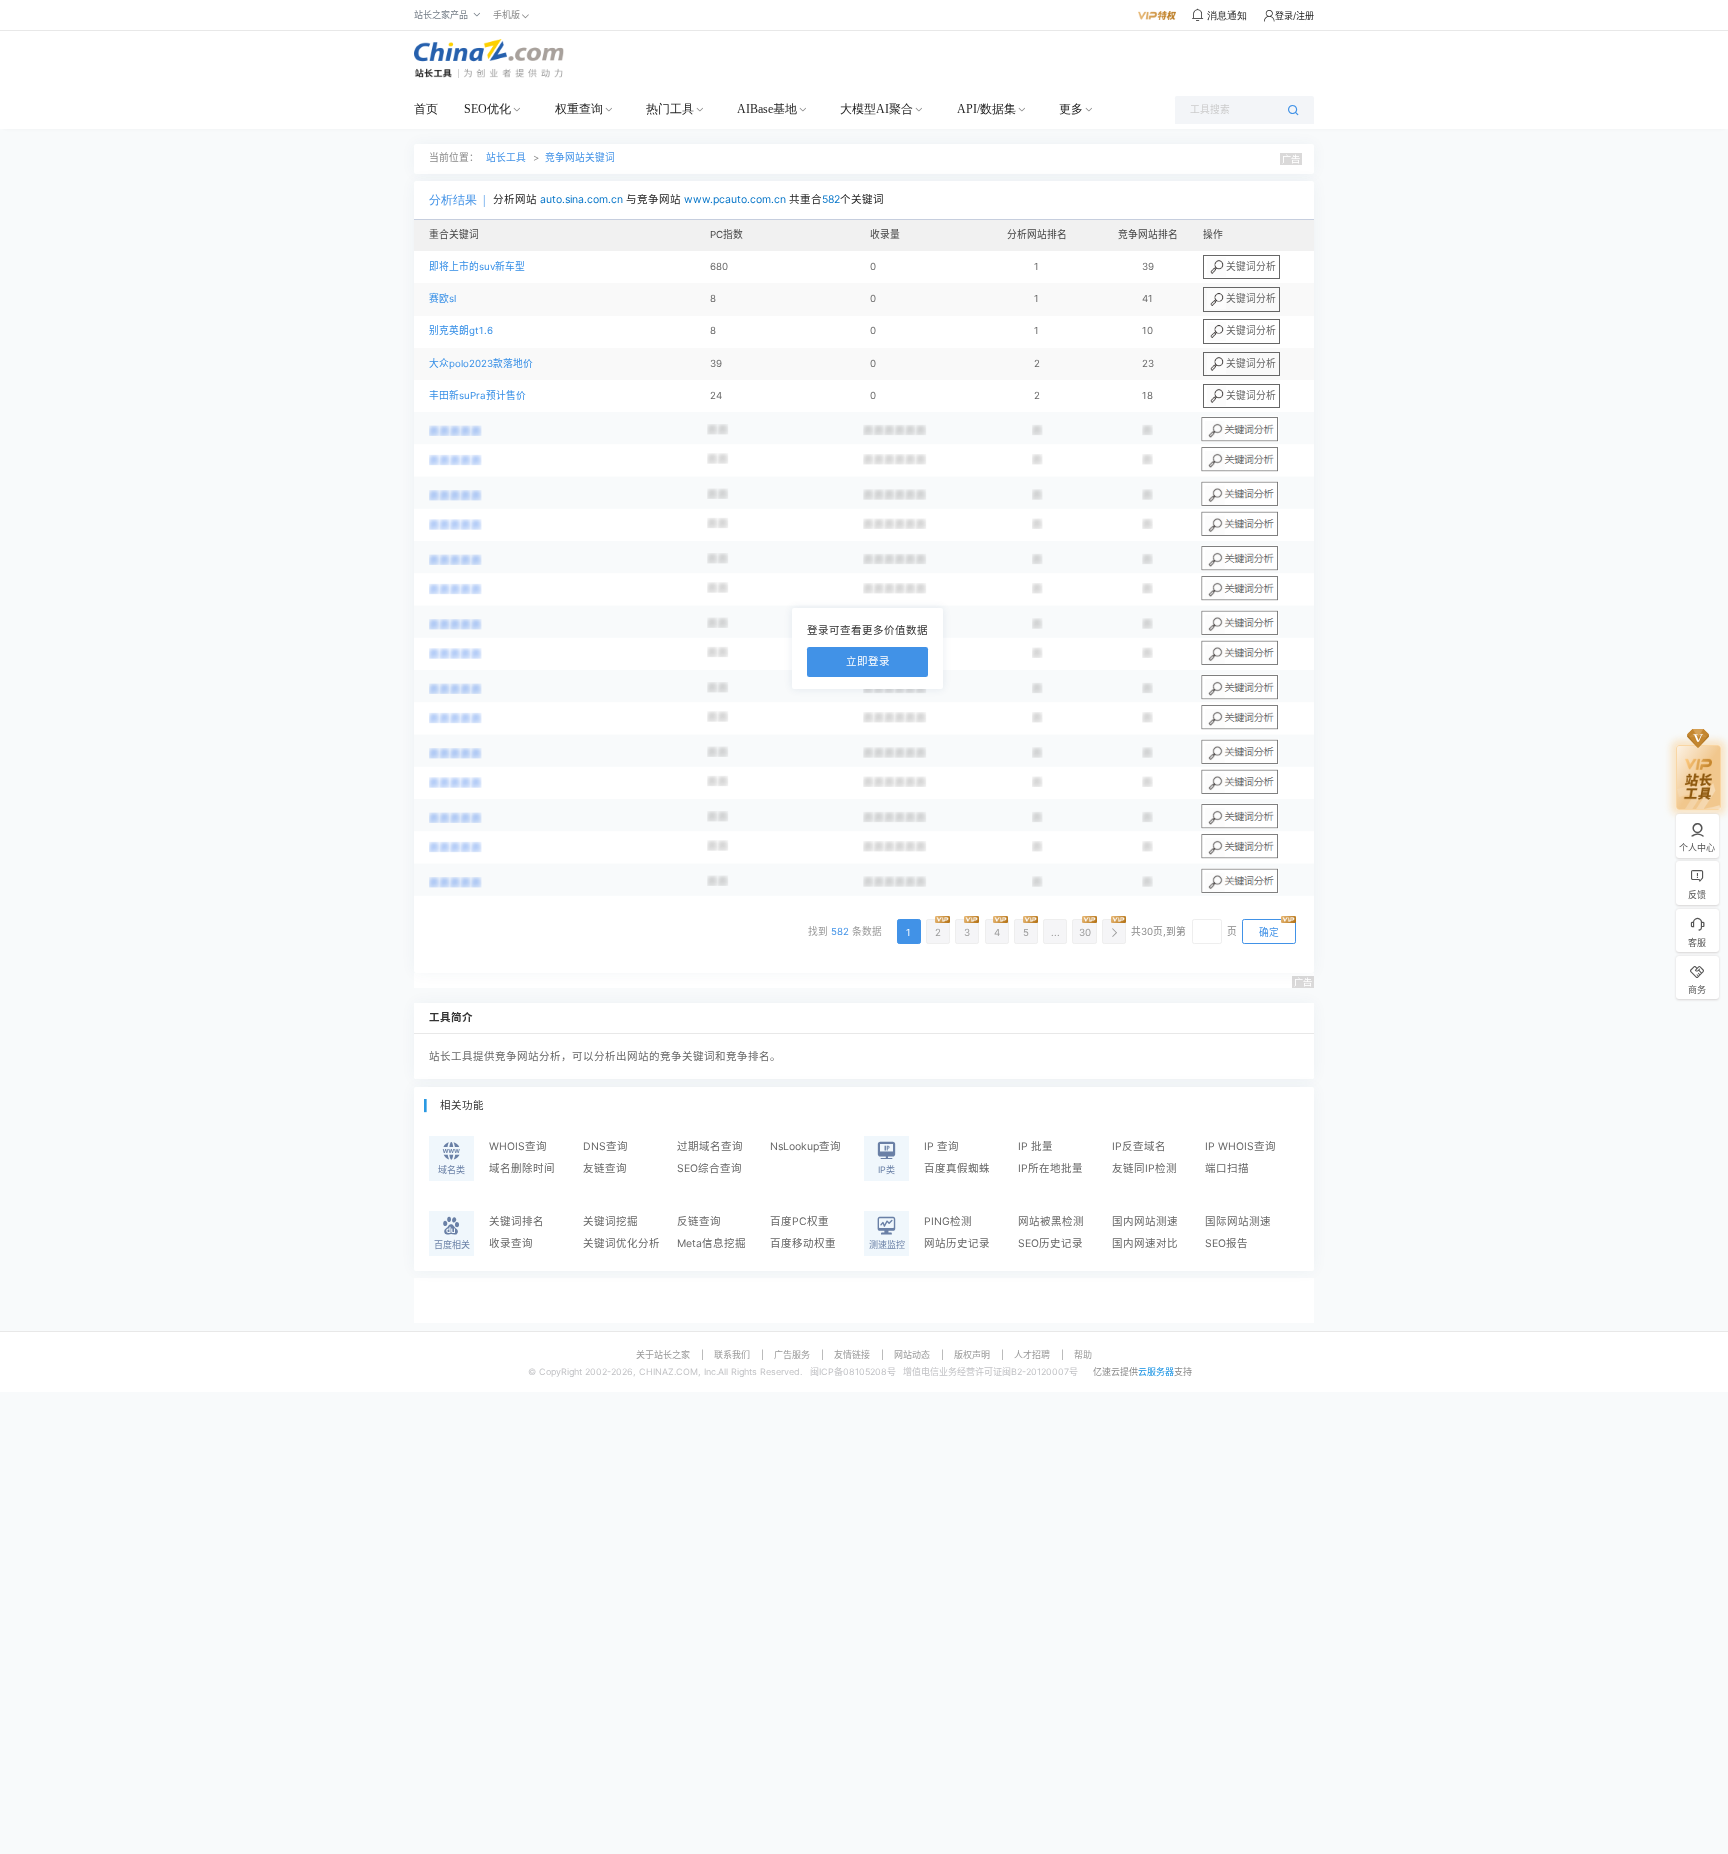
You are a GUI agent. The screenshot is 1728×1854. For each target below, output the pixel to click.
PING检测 (948, 1221)
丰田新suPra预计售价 (477, 395)
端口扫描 (1227, 1168)
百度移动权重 (803, 1243)
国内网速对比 (1145, 1243)
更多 (1071, 109)
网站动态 (912, 1354)
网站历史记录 (957, 1243)
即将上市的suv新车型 (477, 266)
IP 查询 (941, 1146)
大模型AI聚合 (876, 109)
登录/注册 (1294, 15)
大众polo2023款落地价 (481, 363)
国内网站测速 (1145, 1221)
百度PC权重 (799, 1221)
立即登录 (868, 661)
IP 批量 (1035, 1146)
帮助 (1083, 1354)
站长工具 (506, 157)
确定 (1269, 932)
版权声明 (972, 1354)
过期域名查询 (710, 1146)
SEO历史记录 (1050, 1243)
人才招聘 (1032, 1354)
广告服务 (792, 1354)
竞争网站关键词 (580, 157)
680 (719, 266)
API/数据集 (986, 109)
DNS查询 (605, 1146)
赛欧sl (442, 298)
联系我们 (732, 1354)
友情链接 (852, 1354)
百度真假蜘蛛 (957, 1168)
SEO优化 (487, 109)
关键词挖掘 (610, 1221)
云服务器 (1156, 1371)
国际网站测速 (1238, 1221)
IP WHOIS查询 (1240, 1146)
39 (716, 363)
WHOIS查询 (518, 1146)
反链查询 (699, 1221)
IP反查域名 (1139, 1146)
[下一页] (1114, 932)
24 (716, 395)
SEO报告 (1226, 1243)
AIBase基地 (767, 109)
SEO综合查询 (709, 1168)
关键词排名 (516, 1221)
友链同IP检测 (1144, 1168)
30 (1085, 932)
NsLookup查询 (805, 1146)
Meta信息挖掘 (711, 1243)
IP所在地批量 (1050, 1168)
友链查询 (605, 1168)
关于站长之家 (663, 1354)
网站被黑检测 (1051, 1221)
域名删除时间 (522, 1168)
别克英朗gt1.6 (461, 330)
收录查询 (511, 1243)
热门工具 (670, 109)
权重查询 (579, 109)
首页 (426, 109)
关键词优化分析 (621, 1243)
